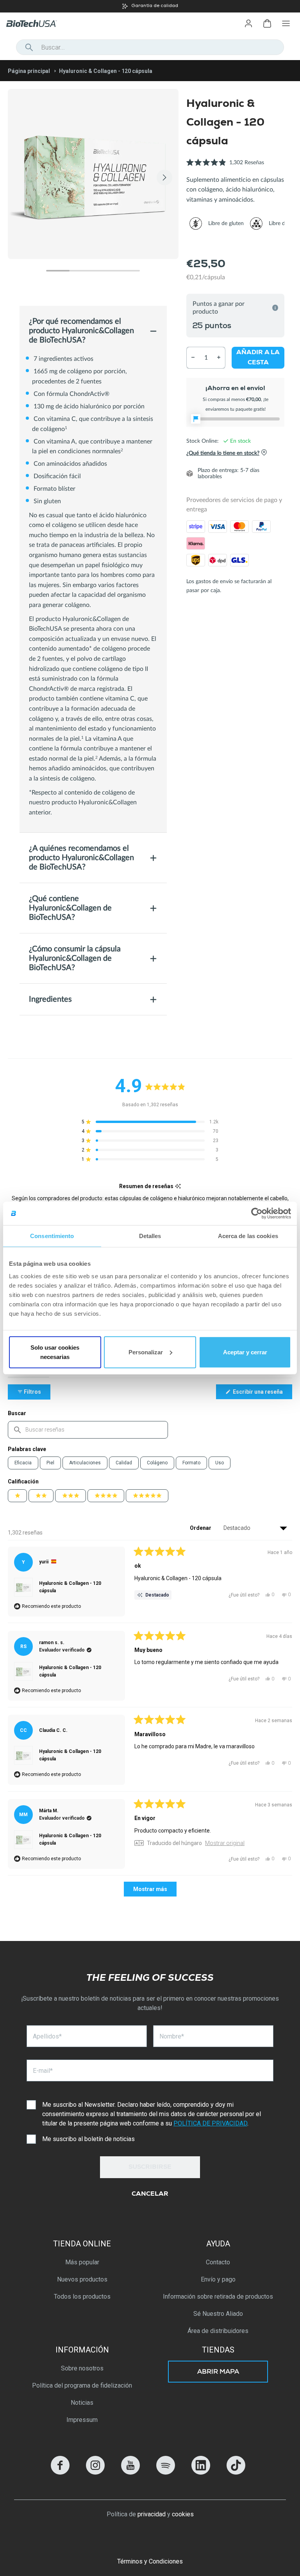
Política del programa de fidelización (82, 2385)
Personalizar (146, 1352)
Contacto (218, 2262)
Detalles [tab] (150, 1236)
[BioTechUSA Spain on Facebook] (60, 2472)
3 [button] (105, 271)
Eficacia (23, 1463)
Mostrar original (225, 1843)
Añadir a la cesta (258, 358)
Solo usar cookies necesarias (55, 1352)
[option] (150, 6)
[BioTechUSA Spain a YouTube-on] (130, 2472)
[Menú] (286, 23)
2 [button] (81, 271)
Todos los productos (82, 2297)
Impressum (82, 2420)
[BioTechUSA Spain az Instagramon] (95, 2472)
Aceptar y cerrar (245, 1352)
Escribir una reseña (262, 1394)
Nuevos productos (82, 2279)
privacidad (152, 2514)
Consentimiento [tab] (52, 1236)
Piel (50, 1463)
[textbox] (88, 1430)
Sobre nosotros (82, 2368)
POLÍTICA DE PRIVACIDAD (210, 2123)
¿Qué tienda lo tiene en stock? (223, 453)
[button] (225, 167)
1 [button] (58, 271)
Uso (220, 1463)
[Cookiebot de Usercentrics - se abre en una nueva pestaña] (257, 1213)
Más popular (82, 2262)
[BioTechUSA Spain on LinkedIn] (201, 2472)
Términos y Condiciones (150, 2561)
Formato (191, 1463)
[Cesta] (267, 23)
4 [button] (128, 271)
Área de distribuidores (218, 2331)
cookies (183, 2514)
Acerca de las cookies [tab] (248, 1236)
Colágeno (157, 1463)
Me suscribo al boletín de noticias (88, 2139)
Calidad (124, 1463)
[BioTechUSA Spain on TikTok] (236, 2472)
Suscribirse (150, 2168)
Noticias (82, 2403)
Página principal (29, 71)
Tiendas (218, 2350)
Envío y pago (218, 2279)
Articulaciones (85, 1463)
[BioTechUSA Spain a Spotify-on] (166, 2472)
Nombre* (172, 2036)
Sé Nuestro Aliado (218, 2314)
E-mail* (43, 2071)
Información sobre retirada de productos (218, 2297)
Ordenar (201, 1528)
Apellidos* (47, 2036)
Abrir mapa (218, 2372)
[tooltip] (178, 1186)
